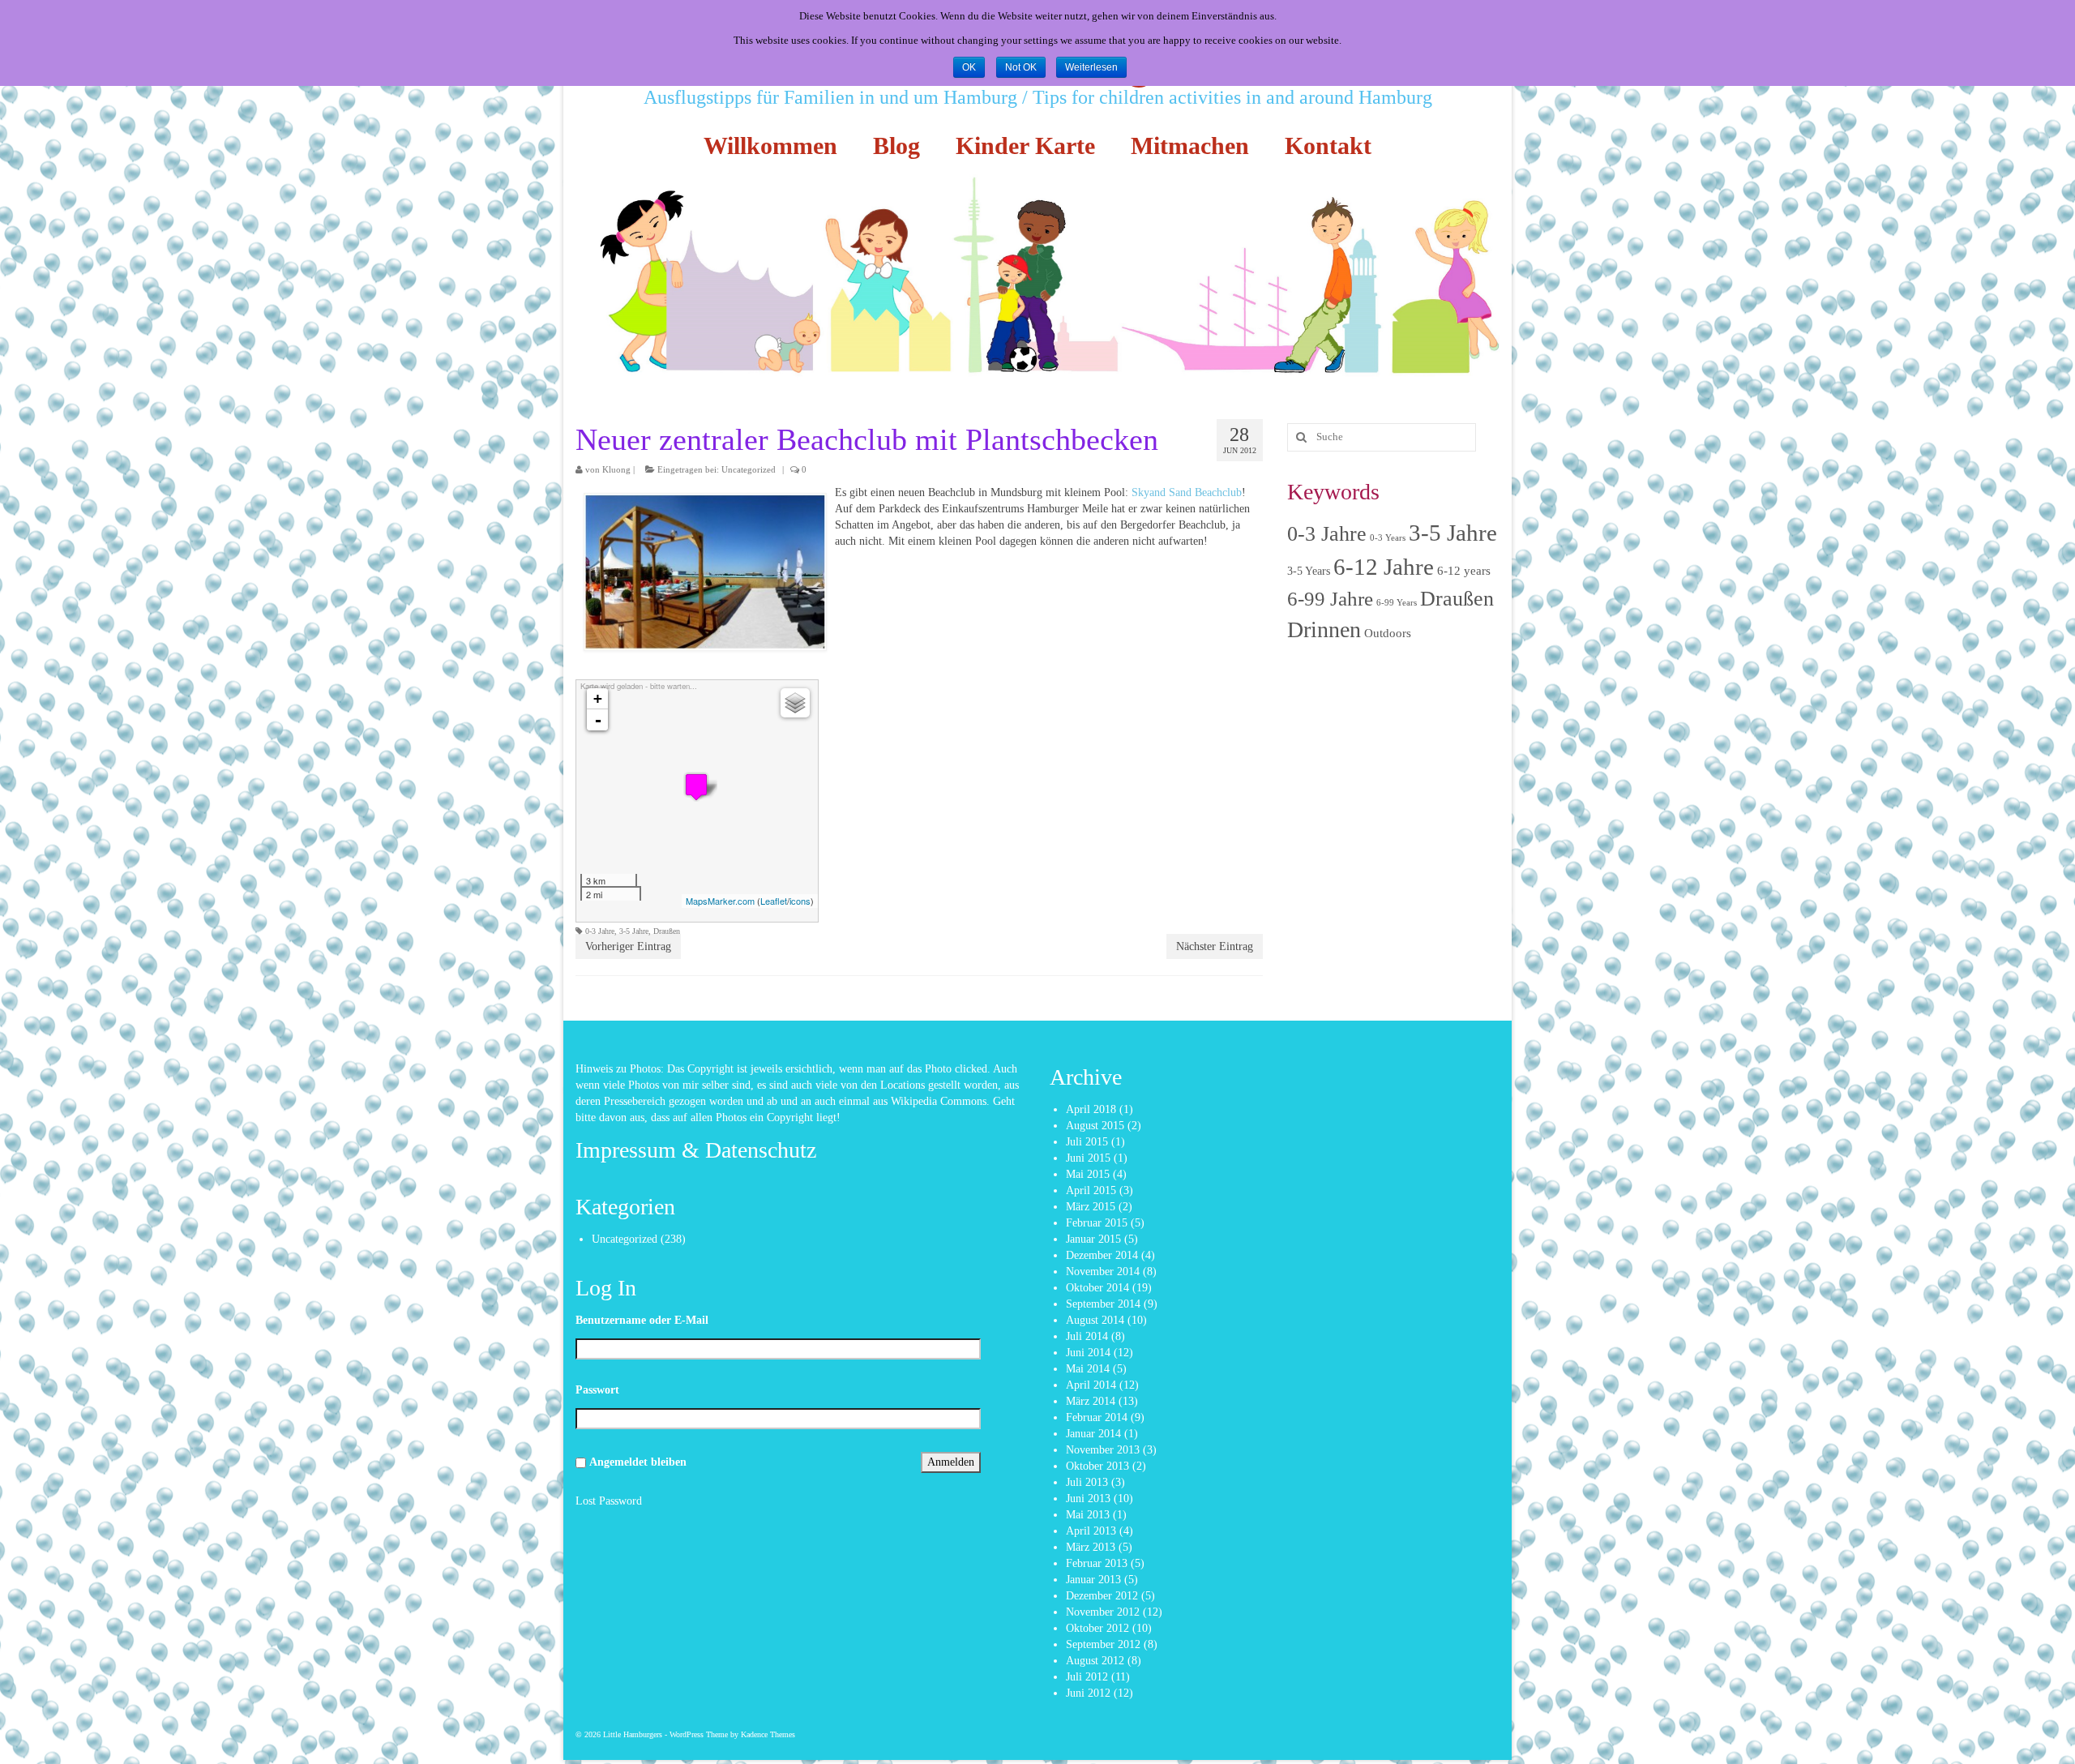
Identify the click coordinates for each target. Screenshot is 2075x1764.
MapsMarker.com (720, 901)
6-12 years (1464, 571)
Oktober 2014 (1097, 1288)
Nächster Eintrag (1215, 946)
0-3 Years (1388, 538)
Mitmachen (1190, 146)
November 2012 (1103, 1612)
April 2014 (1091, 1385)
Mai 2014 (1088, 1369)
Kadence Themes (768, 1734)
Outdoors (1388, 633)
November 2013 (1103, 1450)
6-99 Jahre (1330, 598)
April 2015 (1091, 1190)
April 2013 (1091, 1531)
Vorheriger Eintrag (628, 946)
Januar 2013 (1093, 1580)
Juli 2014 (1087, 1336)
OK (969, 67)
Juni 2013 (1088, 1499)
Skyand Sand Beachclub (1187, 492)
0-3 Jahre (600, 931)
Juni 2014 (1088, 1353)
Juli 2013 (1087, 1482)
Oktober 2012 (1097, 1628)
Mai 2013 (1088, 1515)
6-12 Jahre (1384, 567)
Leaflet (774, 901)
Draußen (667, 931)
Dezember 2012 (1102, 1596)
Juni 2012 (1088, 1693)
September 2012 (1103, 1644)
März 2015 (1091, 1207)
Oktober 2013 (1097, 1466)
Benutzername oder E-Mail (642, 1320)
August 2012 (1095, 1661)
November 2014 (1103, 1272)
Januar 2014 (1093, 1434)
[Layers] (795, 703)
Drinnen (1324, 629)
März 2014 (1091, 1401)
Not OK (1021, 67)
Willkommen (770, 146)
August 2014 (1095, 1320)
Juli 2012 (1087, 1677)
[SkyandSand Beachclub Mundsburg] (696, 787)
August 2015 (1095, 1126)
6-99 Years (1397, 603)
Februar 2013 (1097, 1563)
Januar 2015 (1093, 1239)
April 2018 (1091, 1109)
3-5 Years (1309, 571)
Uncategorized (749, 469)
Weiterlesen (1091, 67)
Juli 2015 (1087, 1142)
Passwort (597, 1390)
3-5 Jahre (634, 931)
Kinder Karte (1025, 146)
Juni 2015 (1088, 1158)
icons (800, 901)
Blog (896, 146)
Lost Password (609, 1501)
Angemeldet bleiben (638, 1462)
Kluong (616, 469)
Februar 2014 (1097, 1417)
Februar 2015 (1097, 1223)
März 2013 (1091, 1547)
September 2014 (1103, 1304)
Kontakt (1328, 146)
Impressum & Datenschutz (696, 1150)
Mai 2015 (1088, 1174)
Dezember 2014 (1102, 1255)
